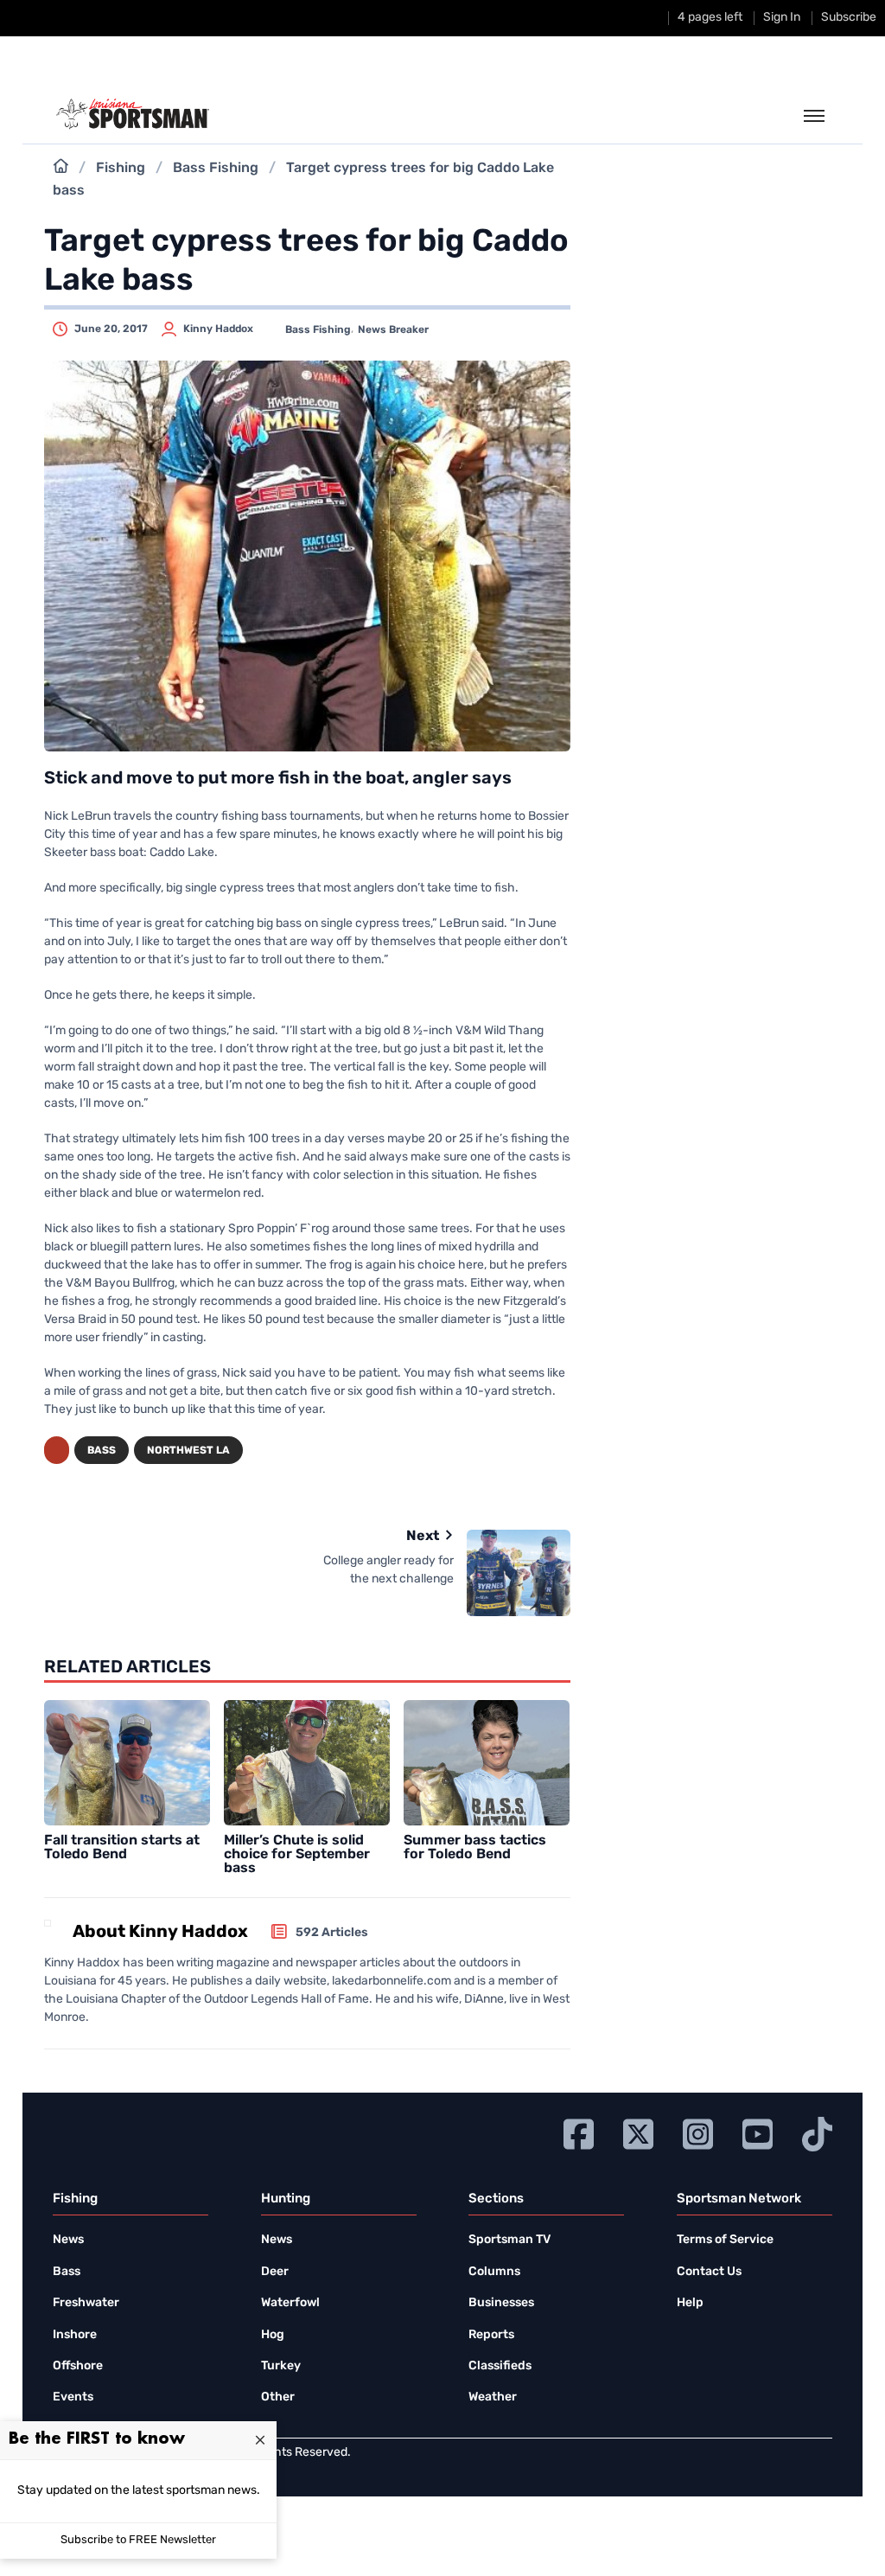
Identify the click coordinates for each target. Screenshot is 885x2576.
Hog (273, 2335)
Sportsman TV (509, 2240)
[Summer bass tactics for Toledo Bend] (487, 1763)
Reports (491, 2335)
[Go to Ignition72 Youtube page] (758, 2132)
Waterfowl (290, 2303)
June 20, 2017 (111, 329)
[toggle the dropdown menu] (814, 117)
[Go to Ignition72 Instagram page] (698, 2132)
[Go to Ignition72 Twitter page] (638, 2132)
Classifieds (500, 2366)
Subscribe (849, 18)
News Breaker (393, 330)
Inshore (75, 2335)
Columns (494, 2272)
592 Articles (332, 1933)
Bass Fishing (216, 169)
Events (73, 2397)
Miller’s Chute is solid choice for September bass (297, 1855)
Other (278, 2397)
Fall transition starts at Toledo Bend (122, 1848)
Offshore (78, 2366)
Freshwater (86, 2303)
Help (690, 2303)
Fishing (121, 169)
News (68, 2240)
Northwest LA (188, 1451)
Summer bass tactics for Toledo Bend (475, 1848)
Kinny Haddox (218, 329)
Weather (493, 2397)
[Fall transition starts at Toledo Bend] (127, 1763)
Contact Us (709, 2272)
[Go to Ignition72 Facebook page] (579, 2132)
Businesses (501, 2303)
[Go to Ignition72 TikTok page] (817, 2132)
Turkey (281, 2366)
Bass (102, 1451)
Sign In (782, 18)
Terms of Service (725, 2240)
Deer (275, 2272)
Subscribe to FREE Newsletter (138, 2540)
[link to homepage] (133, 114)
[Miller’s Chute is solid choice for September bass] (307, 1763)
